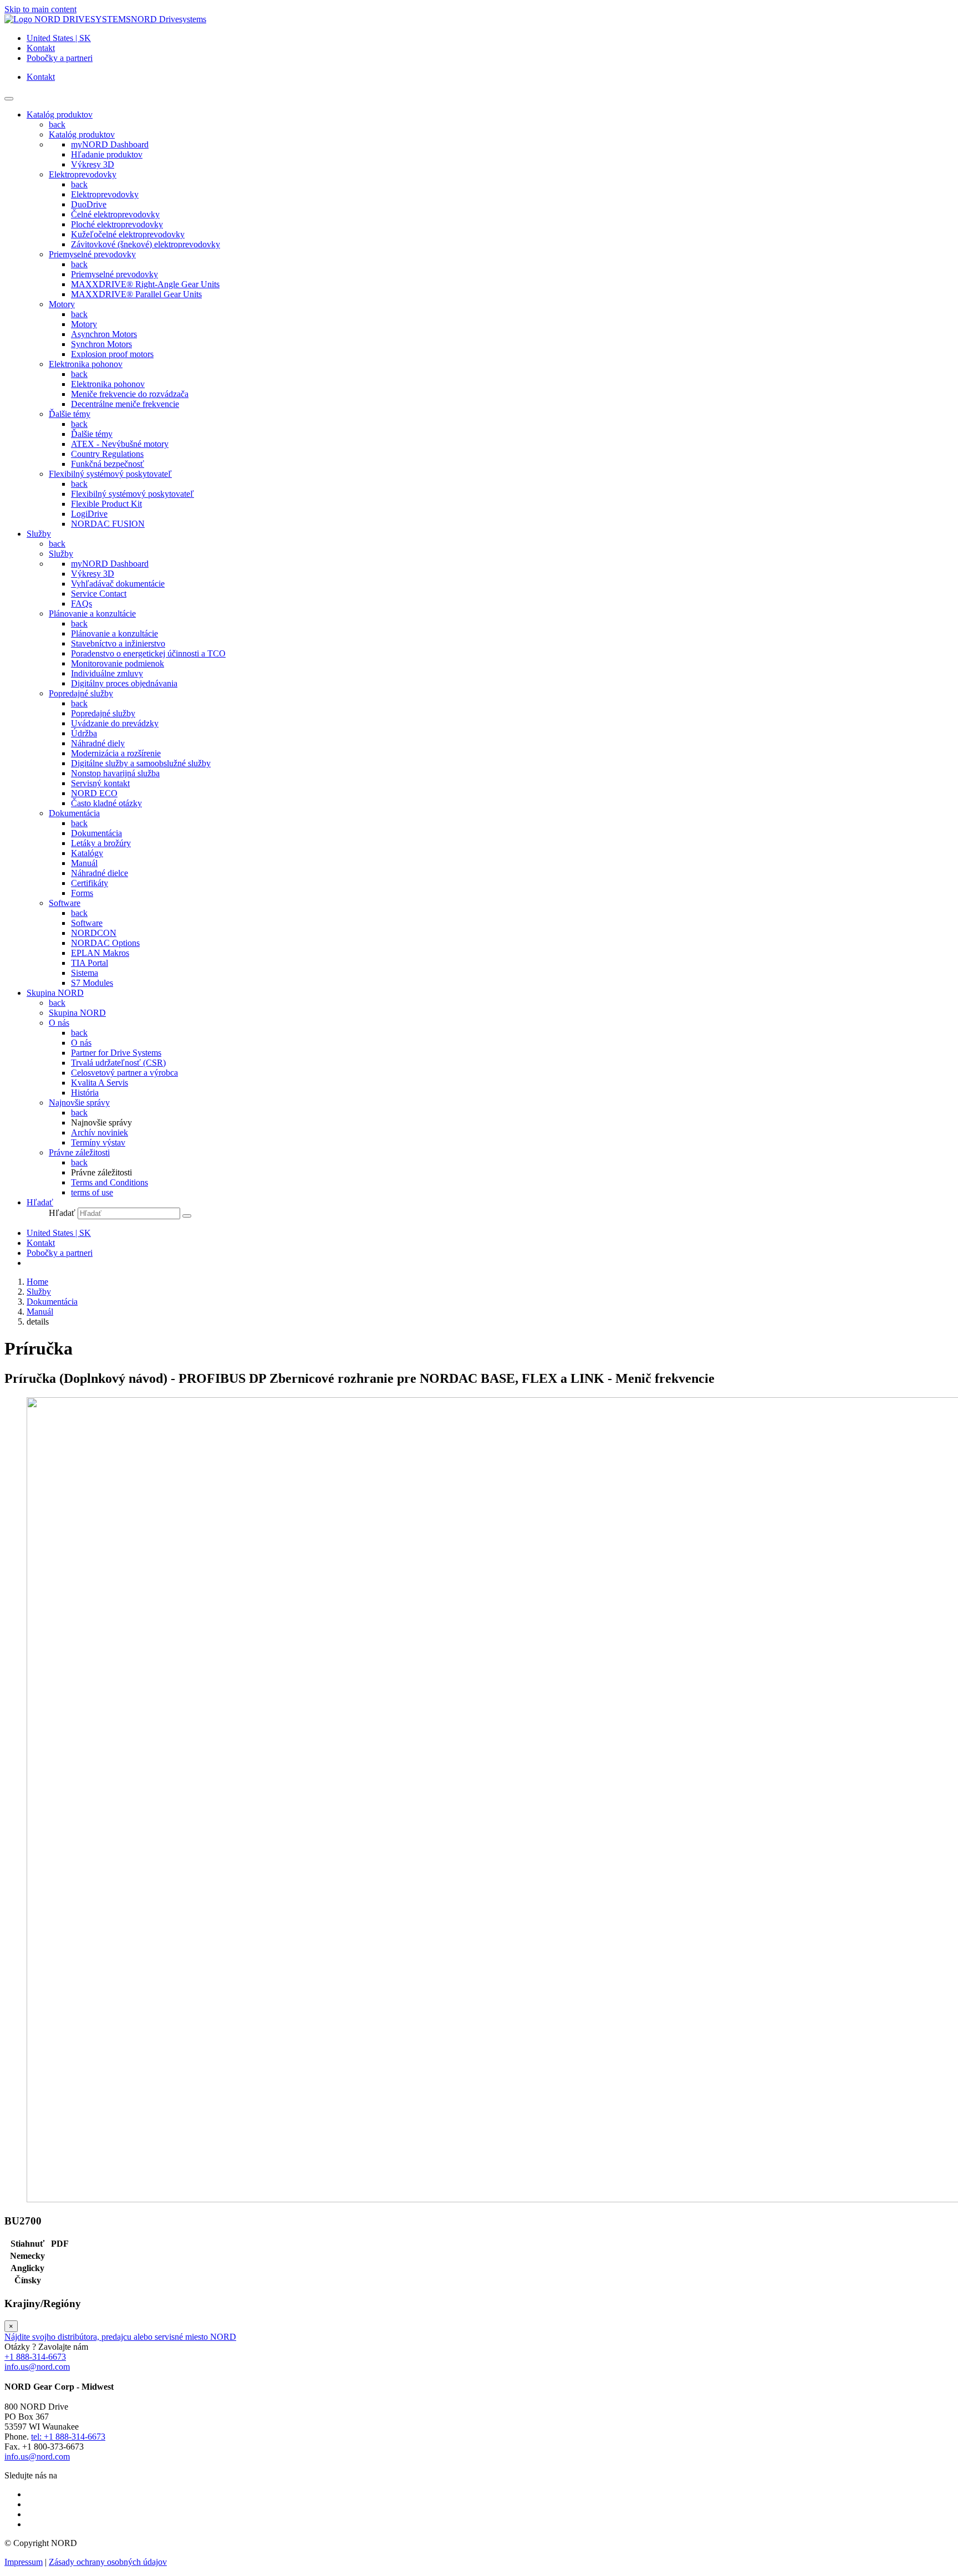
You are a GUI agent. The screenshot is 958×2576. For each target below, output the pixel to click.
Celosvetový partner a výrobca (124, 1073)
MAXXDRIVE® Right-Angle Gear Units (145, 284)
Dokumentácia (74, 813)
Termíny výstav (98, 1142)
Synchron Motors (101, 344)
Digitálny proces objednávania (124, 683)
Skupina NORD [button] (55, 993)
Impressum (24, 2562)
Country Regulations (107, 454)
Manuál (84, 863)
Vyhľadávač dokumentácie (118, 584)
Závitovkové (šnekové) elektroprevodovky (146, 244)
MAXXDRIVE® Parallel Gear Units (136, 294)
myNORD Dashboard (110, 144)
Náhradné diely (98, 743)
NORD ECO (94, 793)
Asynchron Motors (104, 334)
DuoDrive (89, 204)
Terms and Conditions (109, 1182)
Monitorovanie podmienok (118, 663)
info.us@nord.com (37, 2367)
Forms (82, 893)
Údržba (84, 733)
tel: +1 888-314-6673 (68, 2437)
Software (65, 903)
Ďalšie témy (70, 414)
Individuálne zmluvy (107, 673)
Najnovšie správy (79, 1103)
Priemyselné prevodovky (92, 254)
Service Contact (99, 594)
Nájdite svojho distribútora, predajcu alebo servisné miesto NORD (120, 2337)
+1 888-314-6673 (35, 2357)
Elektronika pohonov (86, 364)
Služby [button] (39, 534)
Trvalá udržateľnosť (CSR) (118, 1063)
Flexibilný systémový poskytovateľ (110, 474)
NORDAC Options (105, 943)
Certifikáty (90, 883)
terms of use (92, 1192)
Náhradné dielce (100, 873)
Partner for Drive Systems (116, 1053)
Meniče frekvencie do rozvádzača (130, 394)
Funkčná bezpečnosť (108, 464)
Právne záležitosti (79, 1152)
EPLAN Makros (100, 953)
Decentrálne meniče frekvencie (125, 404)
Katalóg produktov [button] (60, 114)
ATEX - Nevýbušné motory (120, 444)
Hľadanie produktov (107, 154)
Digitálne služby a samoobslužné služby (141, 763)
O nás (59, 1023)
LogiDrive (89, 514)
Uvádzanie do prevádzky (115, 723)
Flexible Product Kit (106, 504)
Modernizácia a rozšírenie (116, 753)
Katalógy (87, 853)
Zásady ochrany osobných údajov (108, 2562)
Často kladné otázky (106, 803)
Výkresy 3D (93, 164)
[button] (40, 1202)
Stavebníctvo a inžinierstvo (118, 643)
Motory (62, 304)
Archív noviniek (100, 1132)
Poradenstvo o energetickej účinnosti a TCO (148, 653)
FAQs (81, 604)
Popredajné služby (81, 693)
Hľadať (62, 1213)
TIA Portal (90, 963)
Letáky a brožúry (101, 843)
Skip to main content (40, 9)
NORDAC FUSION (108, 524)
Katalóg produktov (82, 134)
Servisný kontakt (100, 783)
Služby (61, 554)
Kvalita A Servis (100, 1083)
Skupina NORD (77, 1013)
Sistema (85, 973)
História (85, 1093)
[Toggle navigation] (9, 99)
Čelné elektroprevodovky (115, 214)
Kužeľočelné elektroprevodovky (128, 234)
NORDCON (94, 933)
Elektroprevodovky (83, 174)
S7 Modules (92, 983)
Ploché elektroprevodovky (117, 224)
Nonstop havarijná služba (115, 773)
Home (37, 1282)
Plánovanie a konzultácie (92, 614)
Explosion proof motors (112, 354)
